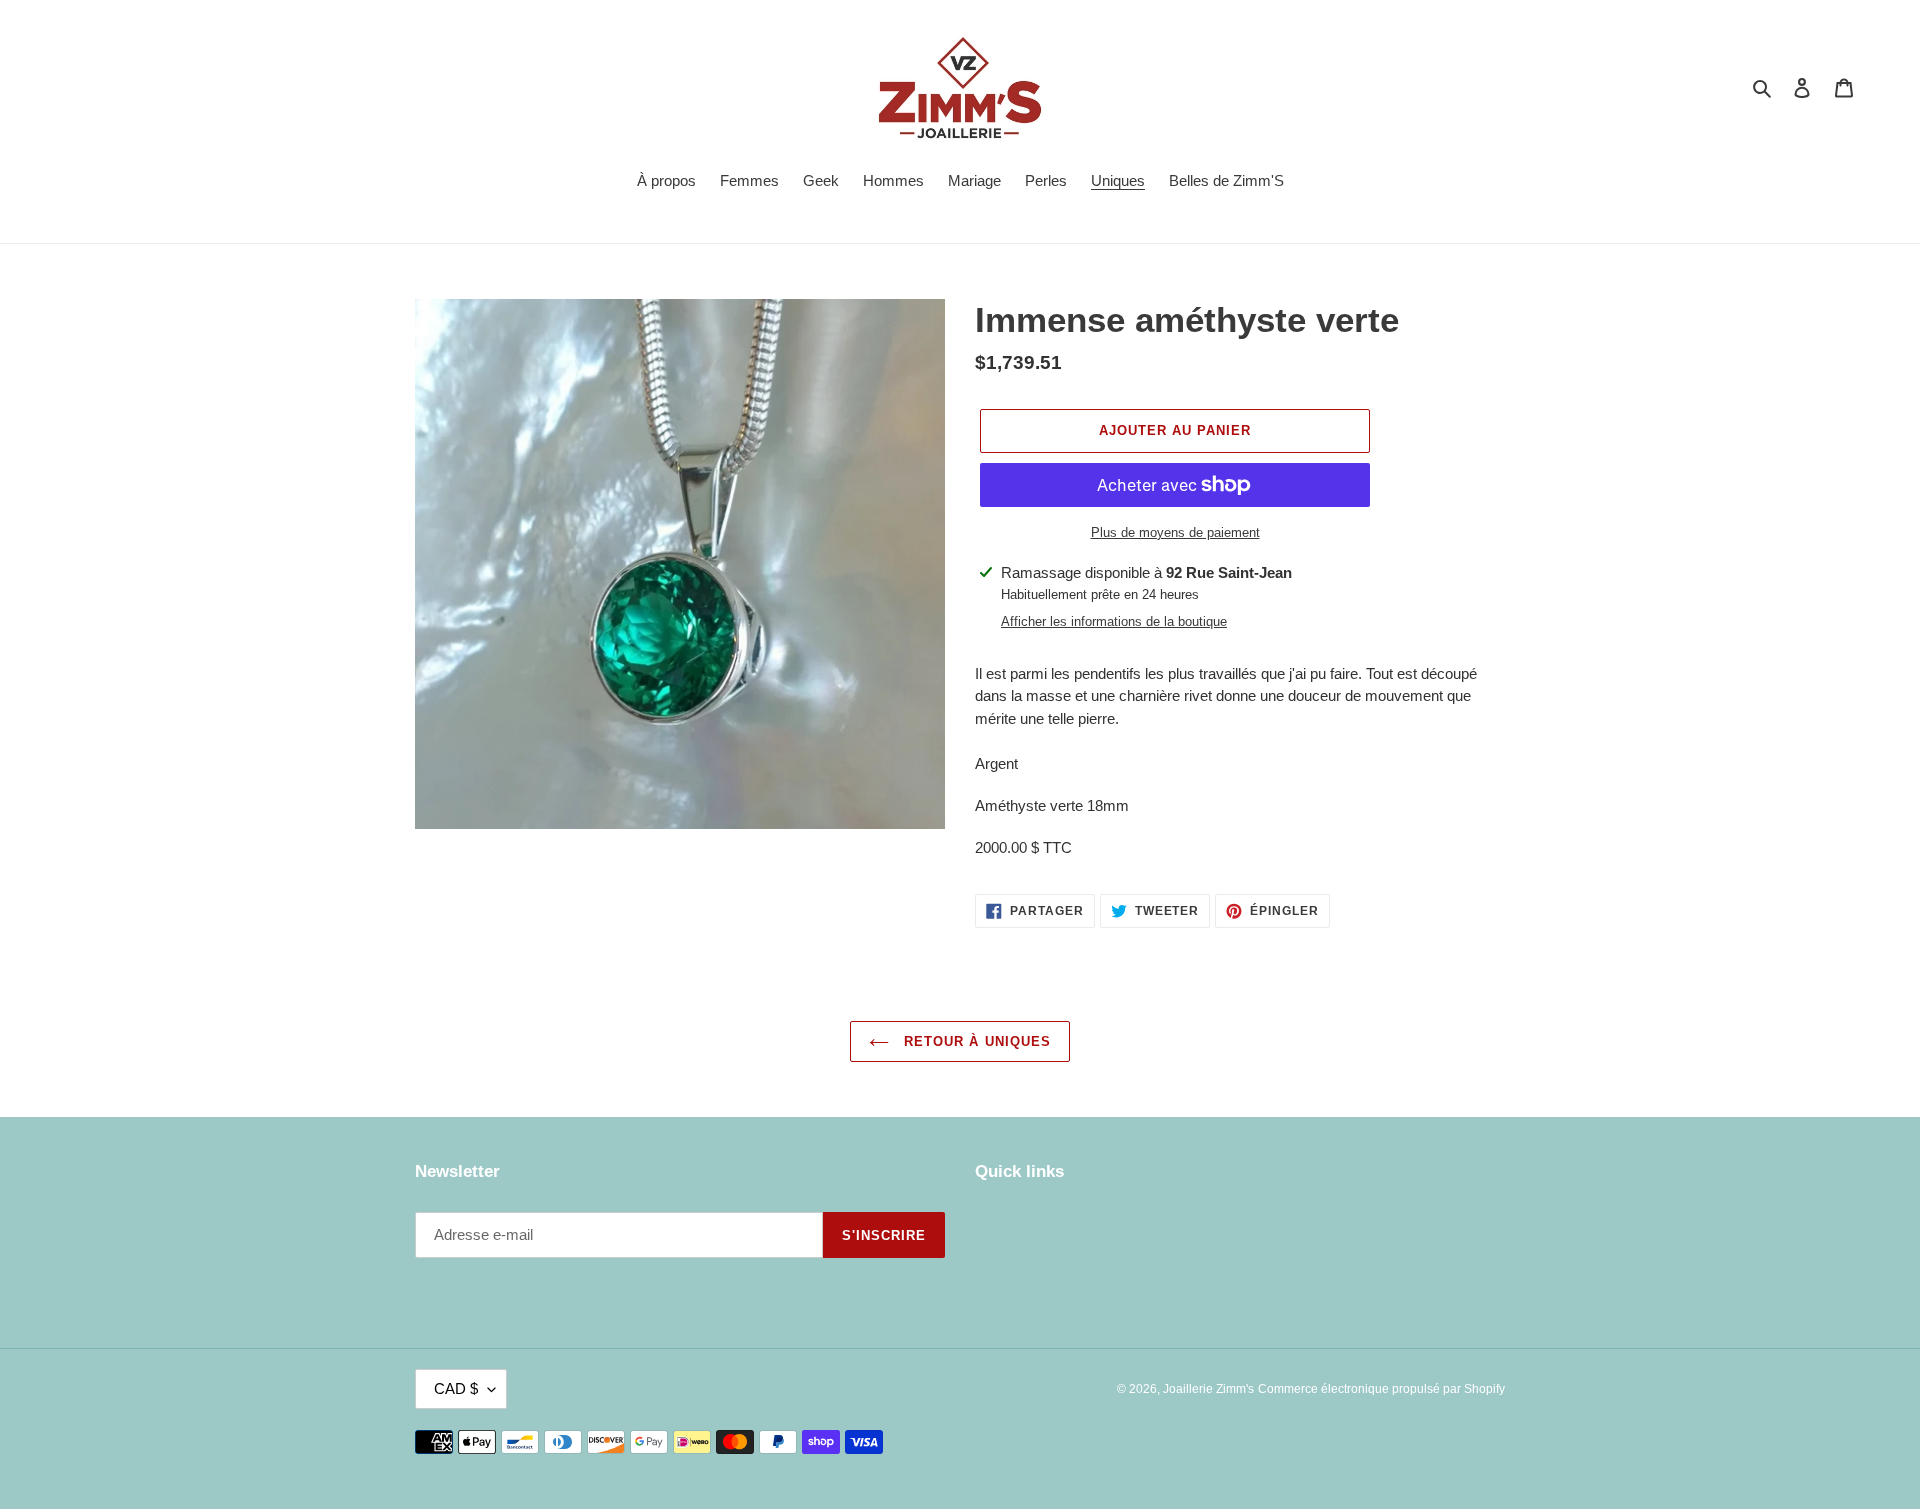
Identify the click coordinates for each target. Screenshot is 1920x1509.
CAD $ (456, 1388)
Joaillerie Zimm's (1208, 1389)
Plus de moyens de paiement (1175, 532)
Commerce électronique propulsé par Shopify (1381, 1389)
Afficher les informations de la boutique (1114, 621)
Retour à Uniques (975, 1041)
